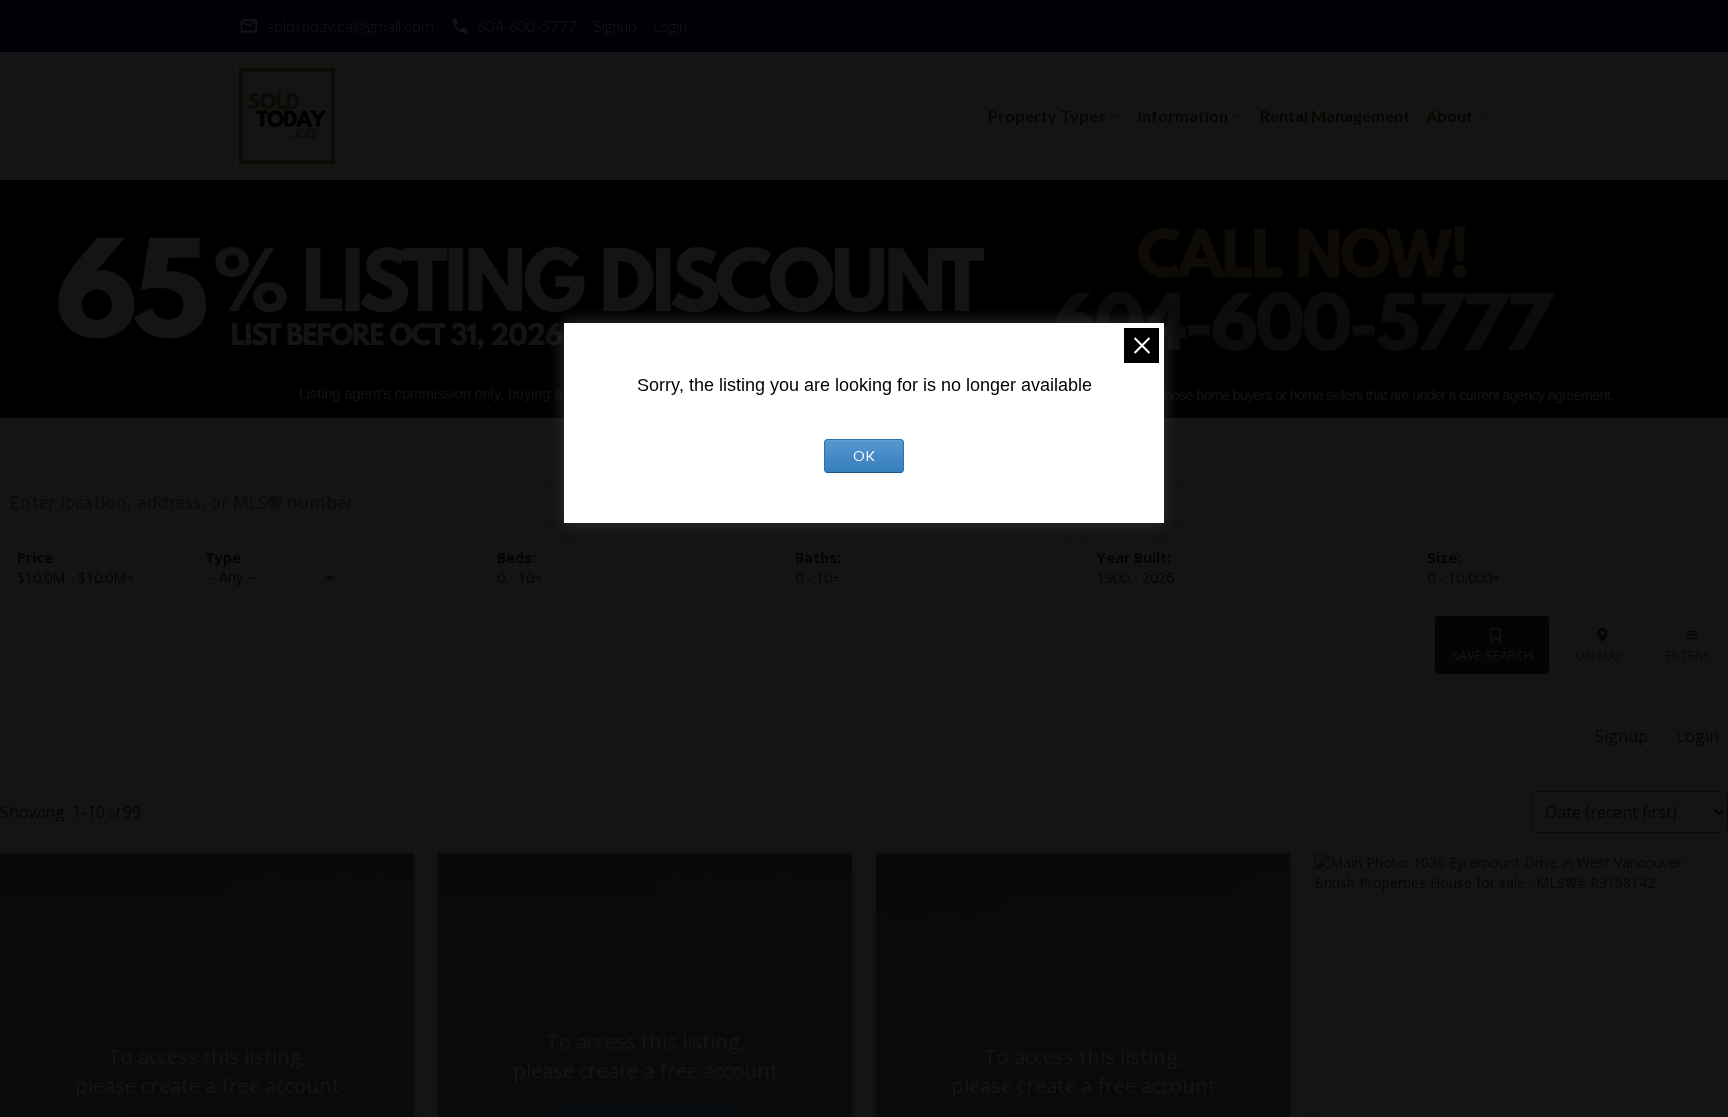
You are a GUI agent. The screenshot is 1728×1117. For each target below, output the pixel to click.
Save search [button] (1492, 655)
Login (669, 25)
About (1449, 115)
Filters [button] (1688, 655)
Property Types (1047, 115)
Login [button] (1697, 736)
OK (864, 455)
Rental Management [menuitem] (1335, 115)
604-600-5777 (527, 25)
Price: (76, 577)
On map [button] (1599, 655)
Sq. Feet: (1464, 577)
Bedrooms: (520, 577)
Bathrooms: (818, 577)
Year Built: (1135, 577)
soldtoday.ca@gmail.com (350, 25)
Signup (614, 25)
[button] (336, 26)
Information (1183, 115)
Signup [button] (1621, 736)
